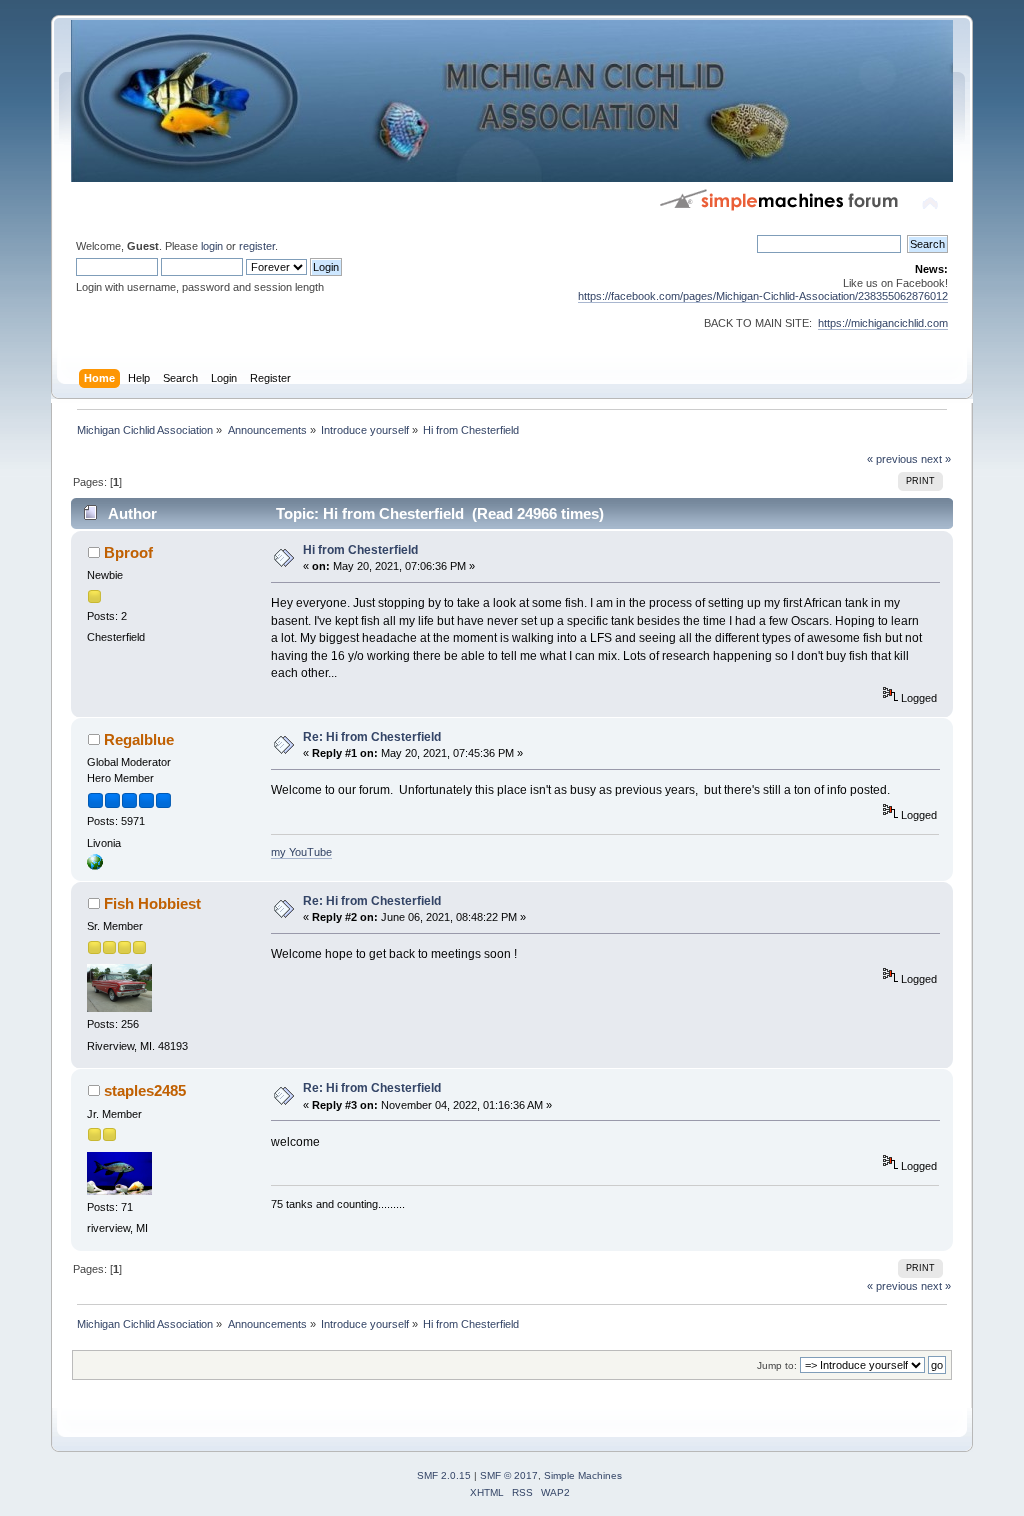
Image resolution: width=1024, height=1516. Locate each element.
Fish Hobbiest (152, 903)
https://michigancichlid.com (883, 323)
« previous (892, 459)
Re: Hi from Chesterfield (372, 737)
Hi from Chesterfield (360, 550)
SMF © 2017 (509, 1475)
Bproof (128, 552)
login (212, 246)
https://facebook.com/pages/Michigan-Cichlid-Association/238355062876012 (763, 296)
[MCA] (95, 866)
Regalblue (139, 739)
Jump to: (777, 1365)
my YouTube (301, 852)
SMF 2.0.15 (444, 1475)
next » (936, 459)
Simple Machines (583, 1475)
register (257, 246)
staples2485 (145, 1090)
